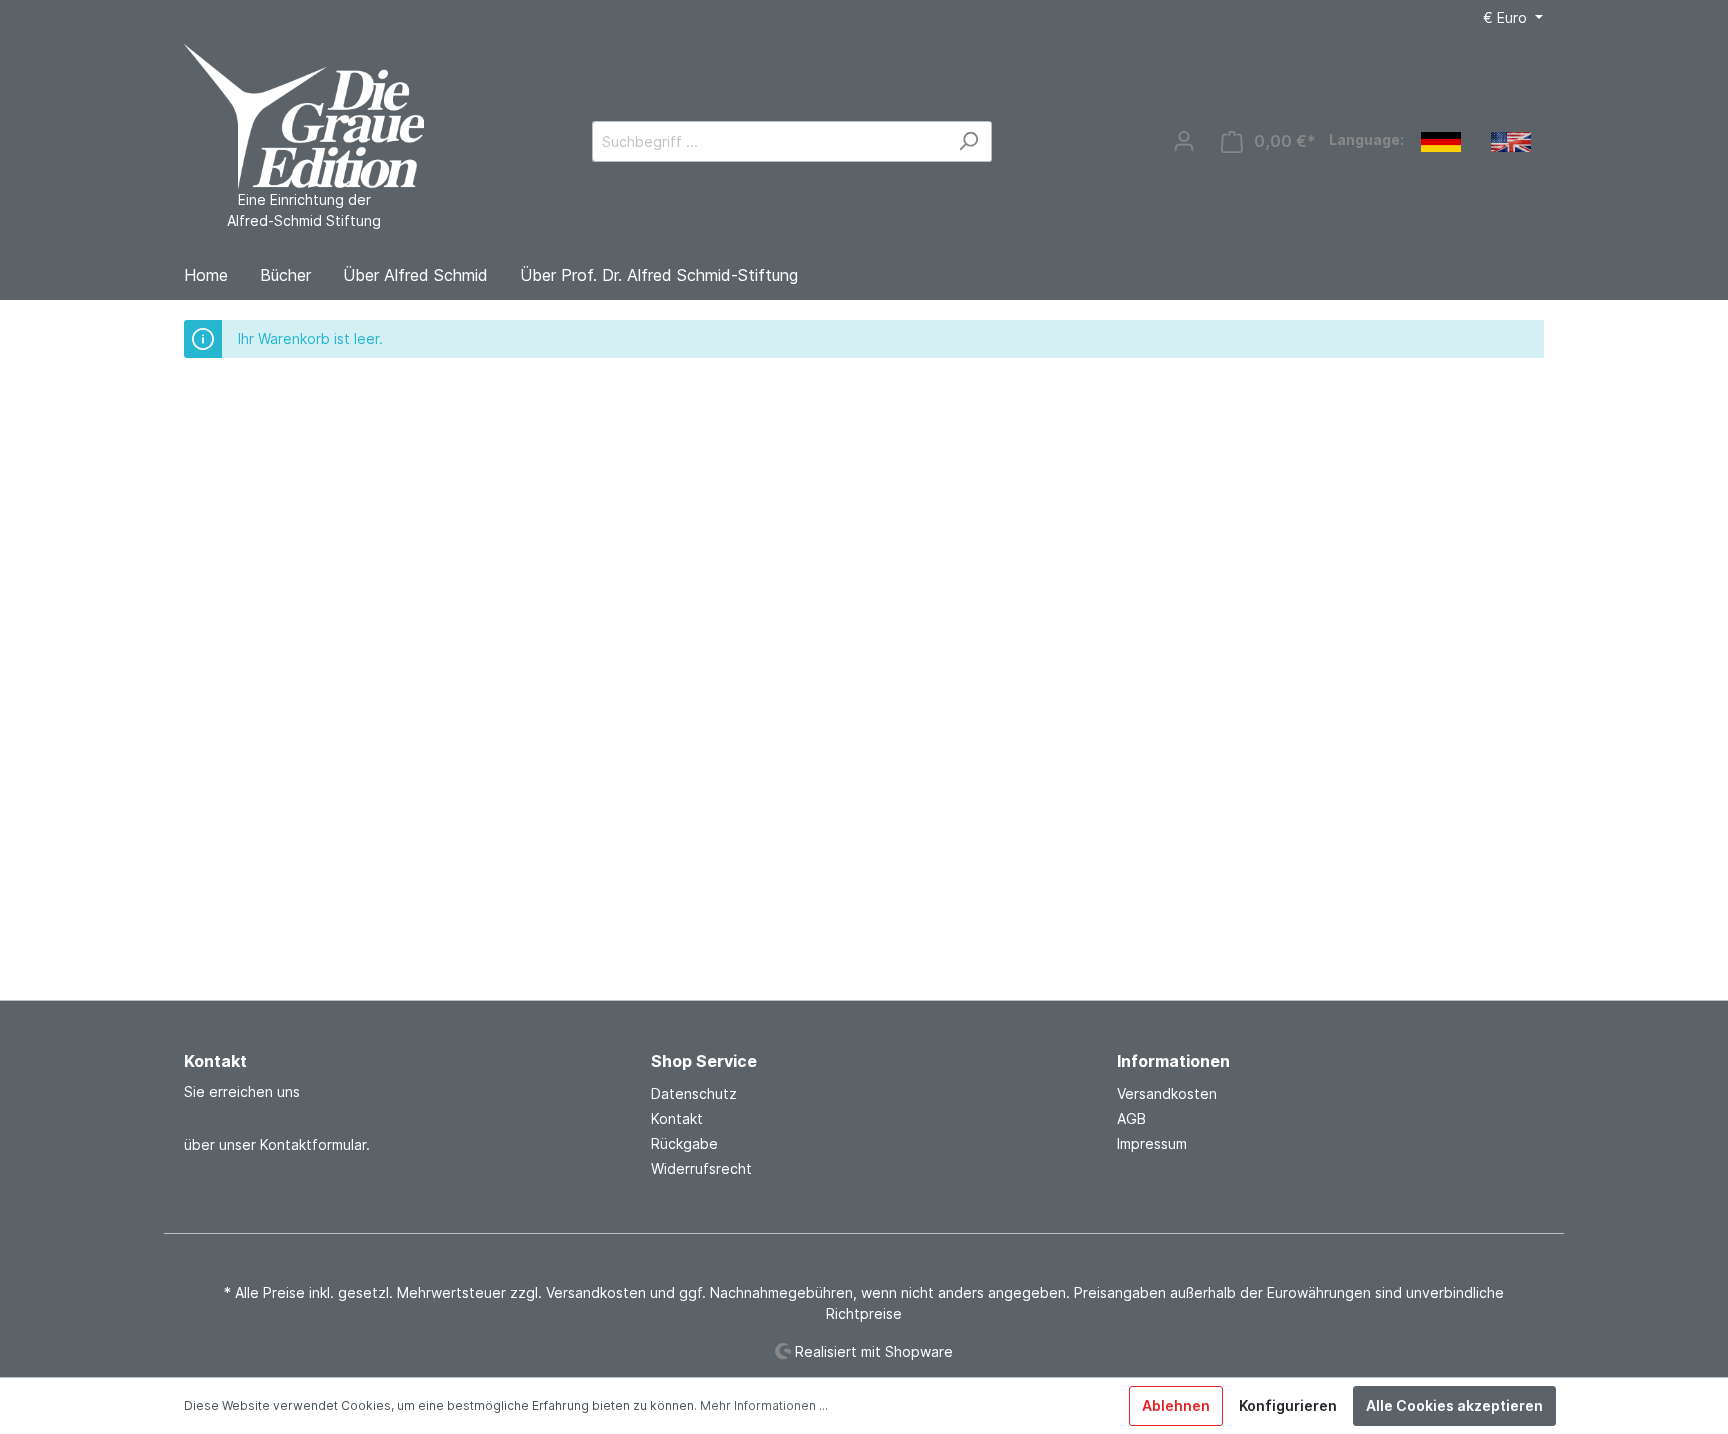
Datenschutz (694, 1093)
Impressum (1152, 1143)
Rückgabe (684, 1143)
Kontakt (677, 1118)
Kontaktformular (313, 1144)
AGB (1131, 1118)
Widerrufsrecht (701, 1168)
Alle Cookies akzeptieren (1454, 1405)
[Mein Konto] (1184, 141)
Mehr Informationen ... (764, 1405)
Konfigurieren (1288, 1405)
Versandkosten (1167, 1093)
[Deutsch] (1441, 141)
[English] (1511, 141)
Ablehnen (1176, 1405)
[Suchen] (968, 141)
